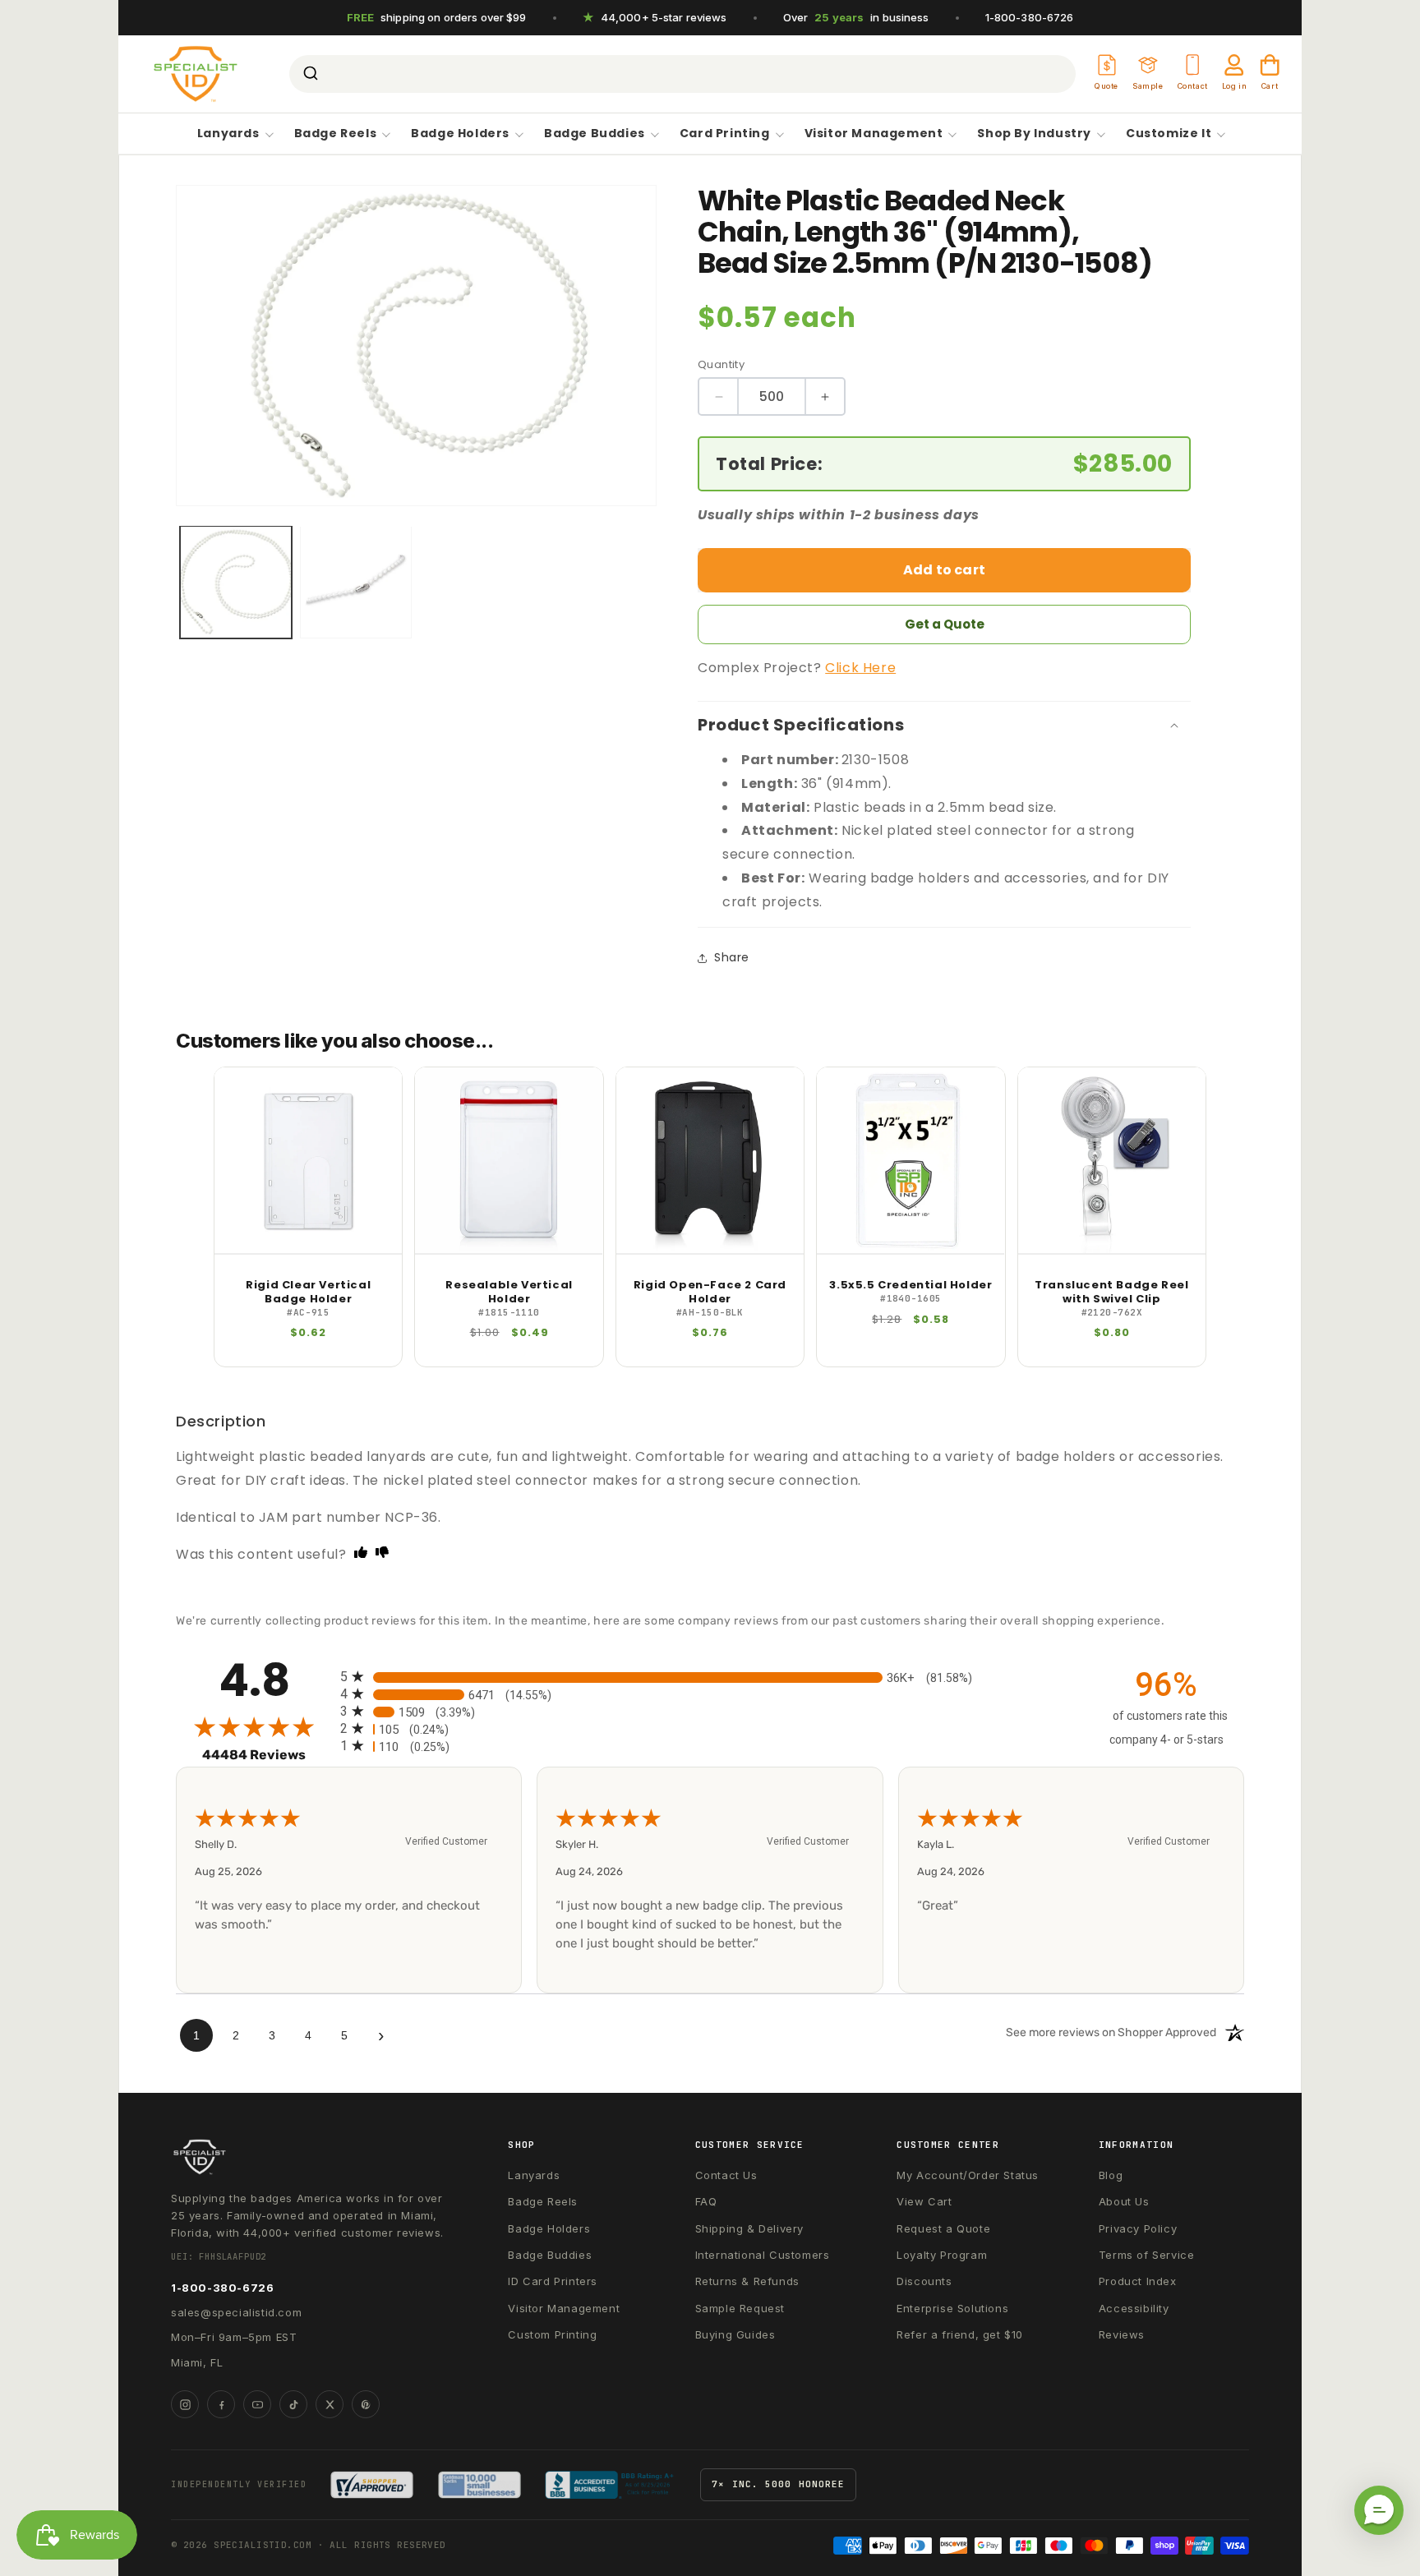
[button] (1379, 2510)
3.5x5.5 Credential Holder (911, 1286)
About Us (1124, 2201)
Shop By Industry (1034, 134)
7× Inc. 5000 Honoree (778, 2484)
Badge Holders (460, 134)
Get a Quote (945, 624)
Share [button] (732, 957)
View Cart (924, 2201)
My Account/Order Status (968, 2175)
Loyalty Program (942, 2255)
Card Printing (725, 134)
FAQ (706, 2201)
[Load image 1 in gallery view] (236, 582)
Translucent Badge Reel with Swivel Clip (1111, 1293)
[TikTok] (293, 2404)
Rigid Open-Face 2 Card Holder (710, 1293)
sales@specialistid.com (236, 2312)
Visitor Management (874, 134)
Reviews (1122, 2334)
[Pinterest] (366, 2404)
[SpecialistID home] (311, 2157)
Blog (1111, 2175)
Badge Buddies (595, 134)
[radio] (710, 1677)
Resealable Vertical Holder (509, 1293)
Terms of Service (1147, 2255)
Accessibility (1134, 2308)
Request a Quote (943, 2228)
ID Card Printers (553, 2281)
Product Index (1138, 2281)
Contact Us (726, 2175)
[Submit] (309, 74)
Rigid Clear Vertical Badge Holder (308, 1293)
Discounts (924, 2281)
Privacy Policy (1138, 2228)
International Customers (763, 2255)
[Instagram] (185, 2404)
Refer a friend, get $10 (960, 2334)
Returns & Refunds (747, 2281)
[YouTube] (257, 2404)
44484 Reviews (267, 1755)
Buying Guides (735, 2334)
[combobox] (682, 74)
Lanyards (228, 134)
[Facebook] (221, 2404)
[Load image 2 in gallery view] (356, 582)
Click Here (860, 668)
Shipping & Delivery (749, 2228)
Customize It (1169, 134)
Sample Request (740, 2308)
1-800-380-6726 (1030, 17)
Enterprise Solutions (952, 2308)
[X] (330, 2404)
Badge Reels (336, 134)
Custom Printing (552, 2334)
